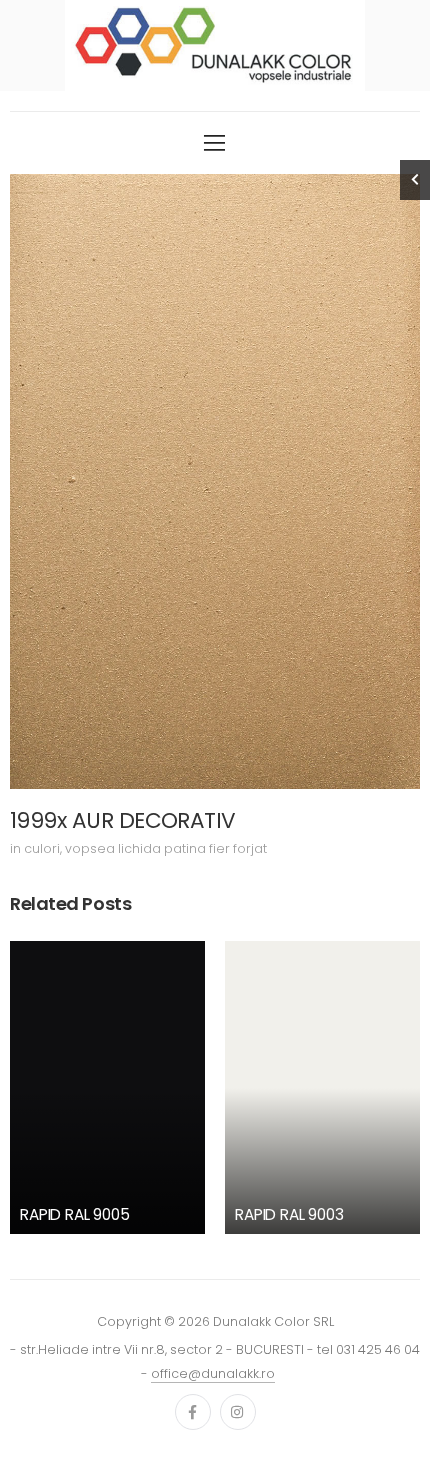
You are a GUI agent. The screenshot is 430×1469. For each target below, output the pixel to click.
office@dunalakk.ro (213, 1373)
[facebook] (193, 1412)
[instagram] (238, 1412)
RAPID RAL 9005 (75, 1214)
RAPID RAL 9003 (289, 1214)
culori (42, 848)
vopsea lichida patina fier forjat (166, 848)
